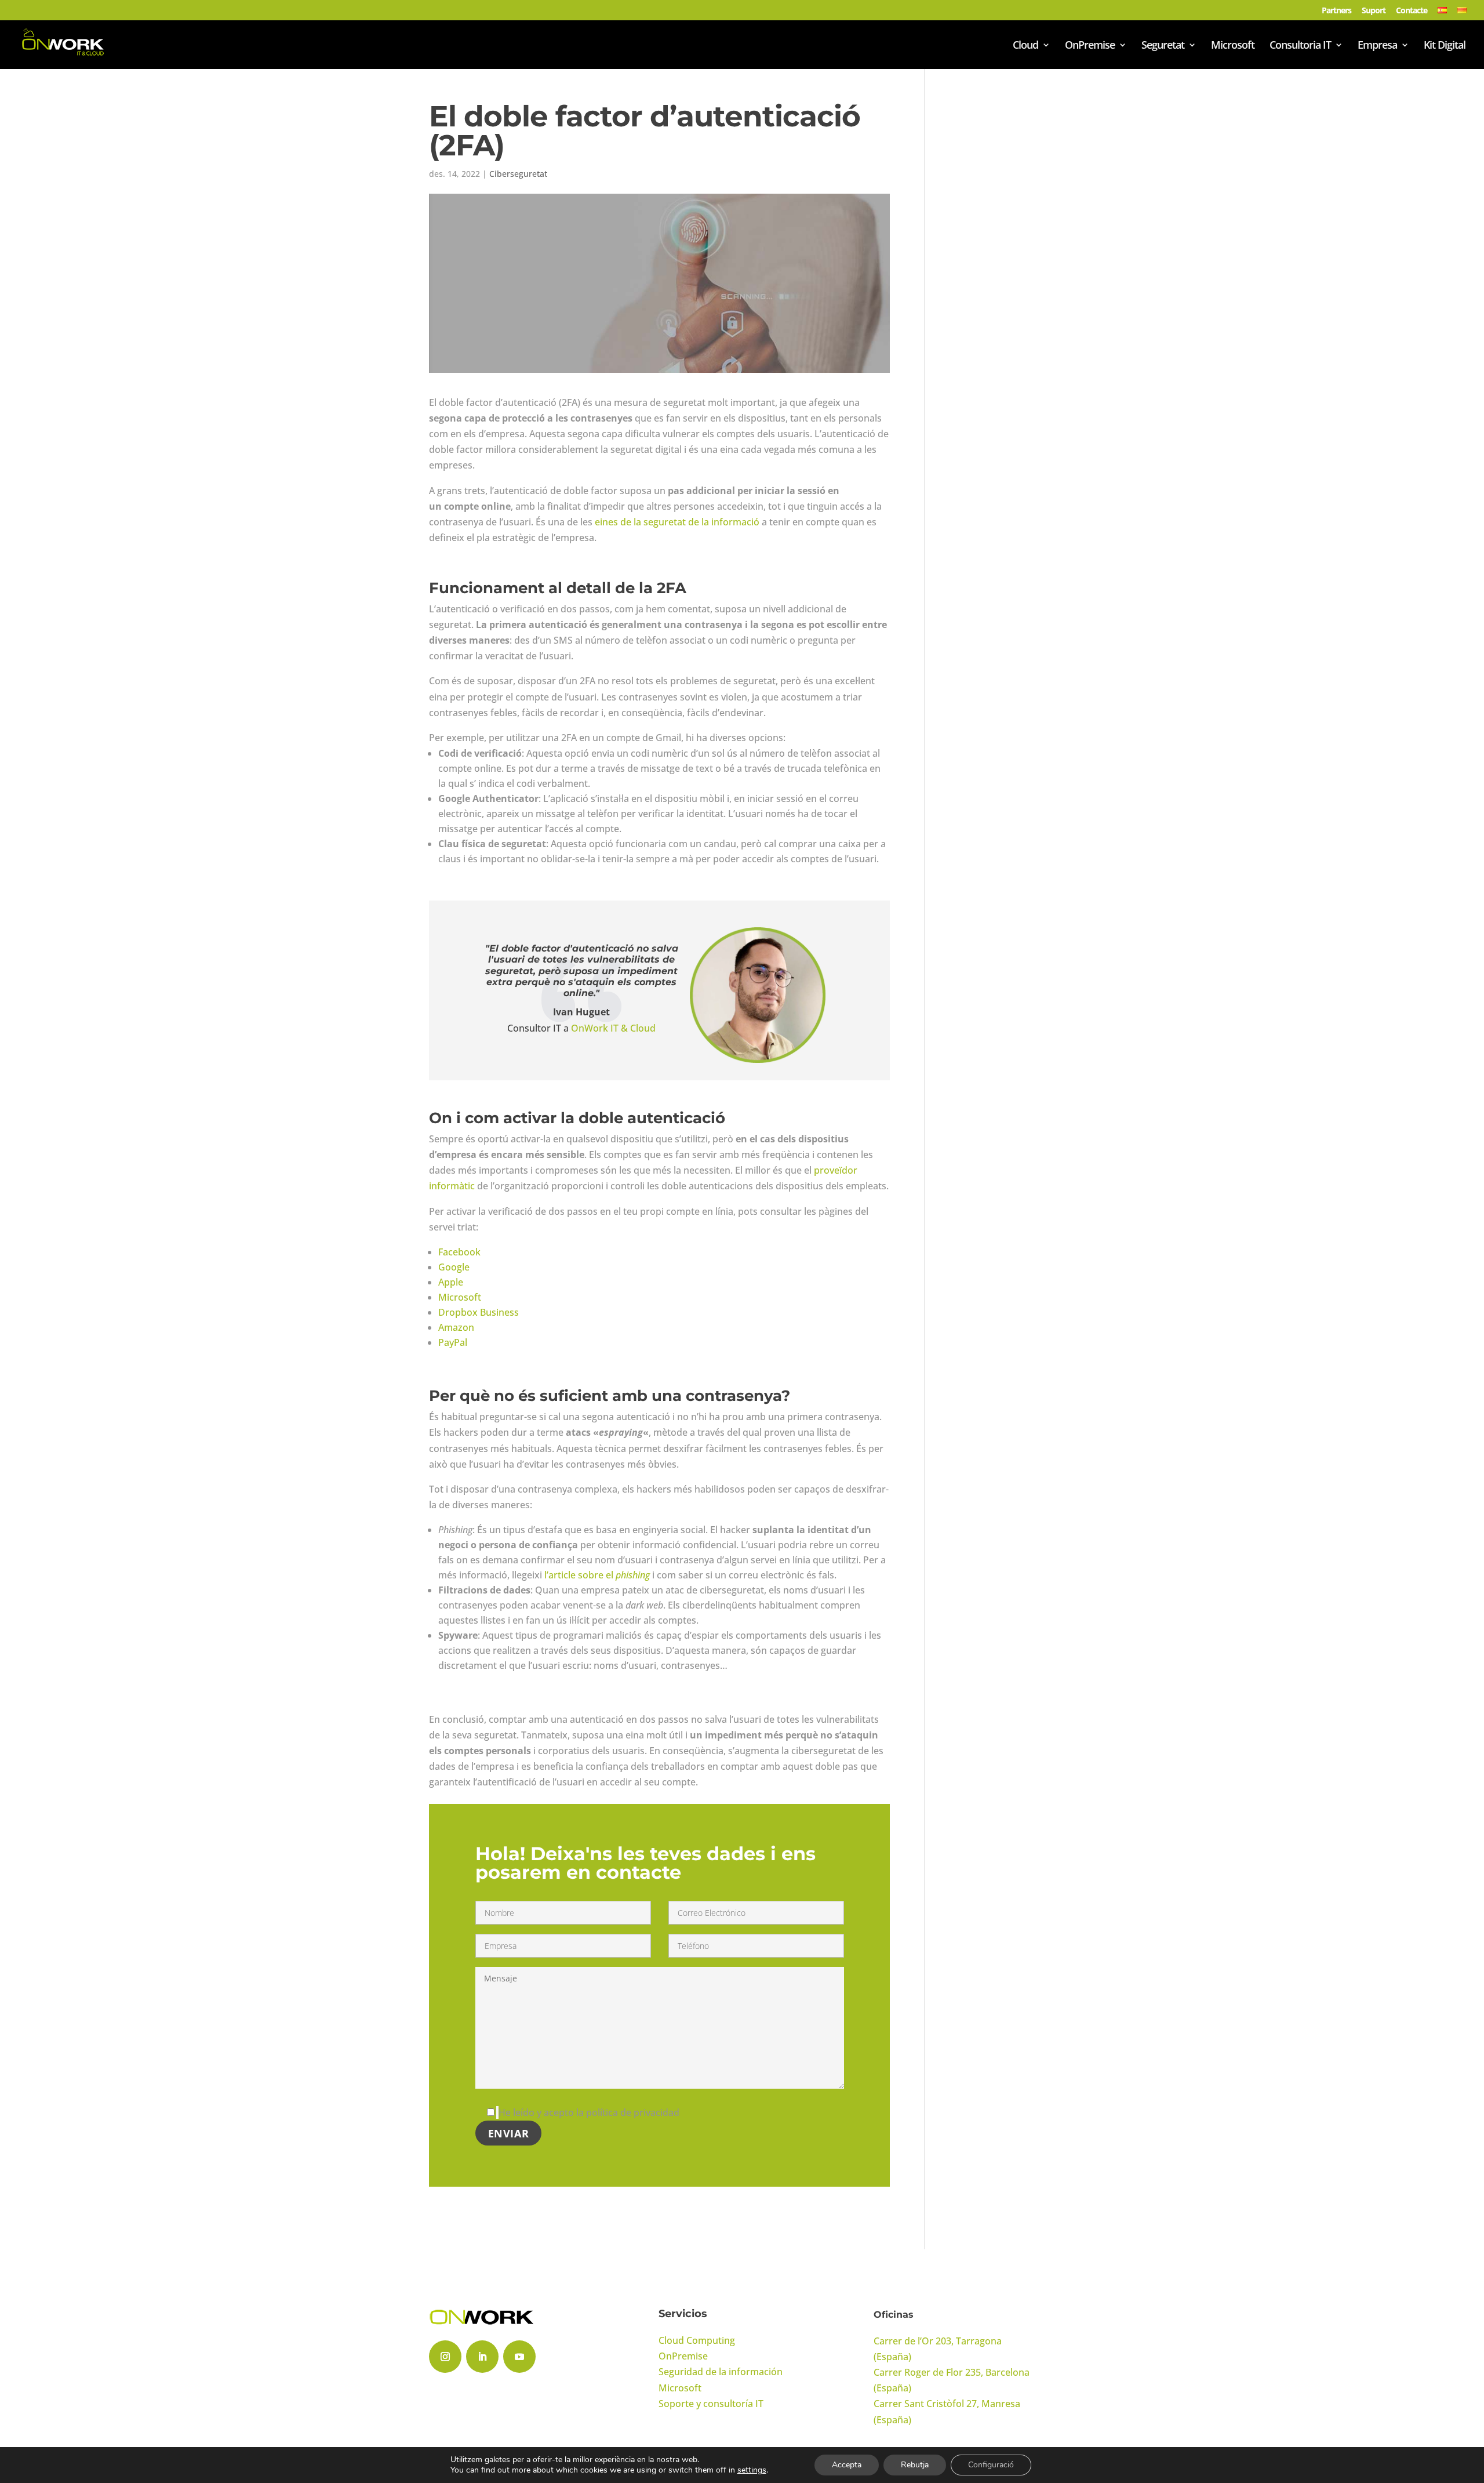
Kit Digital (1445, 46)
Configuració (991, 2465)
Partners (1336, 11)
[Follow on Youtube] (519, 2357)
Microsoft (1233, 46)
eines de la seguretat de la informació (677, 522)
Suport (1374, 11)
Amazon (456, 1327)
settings (752, 2470)
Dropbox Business (479, 1312)
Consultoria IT (1300, 46)
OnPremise (1090, 46)
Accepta (847, 2465)
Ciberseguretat (518, 174)
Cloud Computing (697, 2340)
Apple (451, 1282)
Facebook (459, 1252)
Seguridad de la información (721, 2372)
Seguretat (1163, 46)
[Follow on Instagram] (445, 2357)
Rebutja (915, 2465)
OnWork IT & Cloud (613, 1028)
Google (454, 1267)
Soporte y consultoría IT (711, 2404)
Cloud (1025, 46)
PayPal (453, 1342)
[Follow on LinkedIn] (482, 2357)
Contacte (1412, 11)
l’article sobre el (597, 1575)
